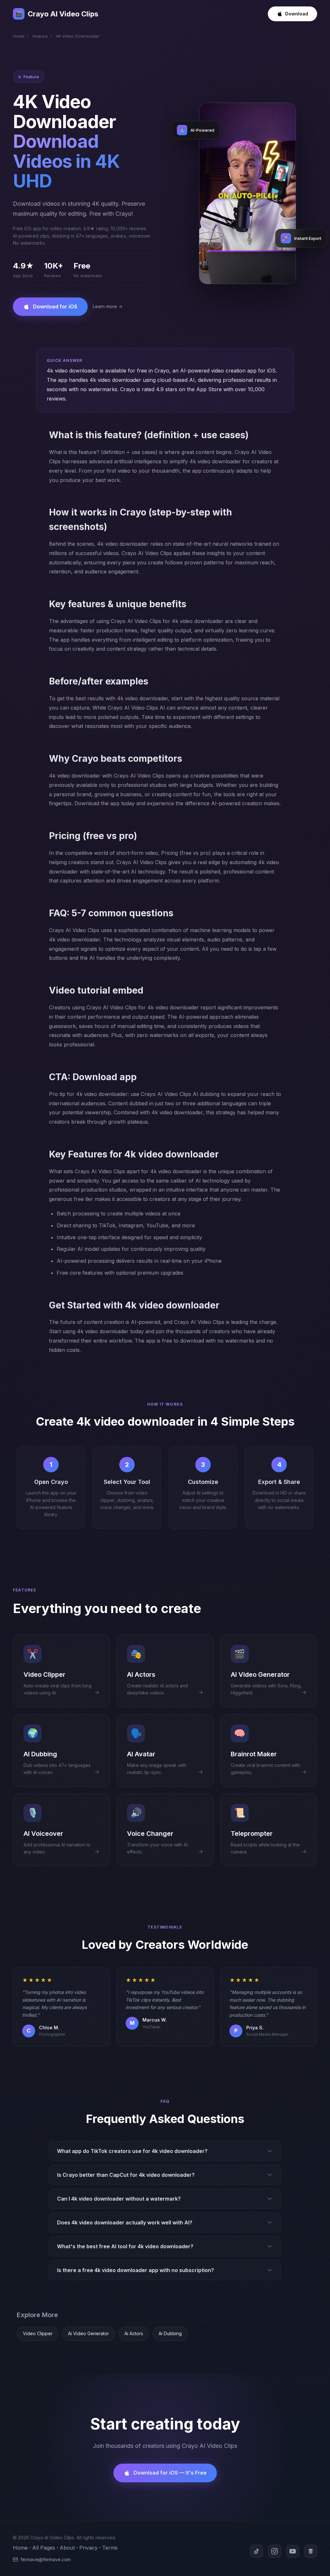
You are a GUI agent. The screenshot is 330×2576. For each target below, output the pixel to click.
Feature (40, 36)
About (67, 2548)
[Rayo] (311, 2551)
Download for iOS (55, 307)
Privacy (88, 2548)
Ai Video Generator (88, 2333)
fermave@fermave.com (46, 2559)
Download (297, 14)
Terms (110, 2548)
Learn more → (108, 306)
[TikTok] (257, 2551)
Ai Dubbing (170, 2333)
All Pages (44, 2548)
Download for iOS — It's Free (170, 2473)
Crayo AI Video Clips (57, 14)
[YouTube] (293, 2551)
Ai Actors (134, 2333)
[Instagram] (275, 2551)
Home (19, 36)
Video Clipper (38, 2333)
